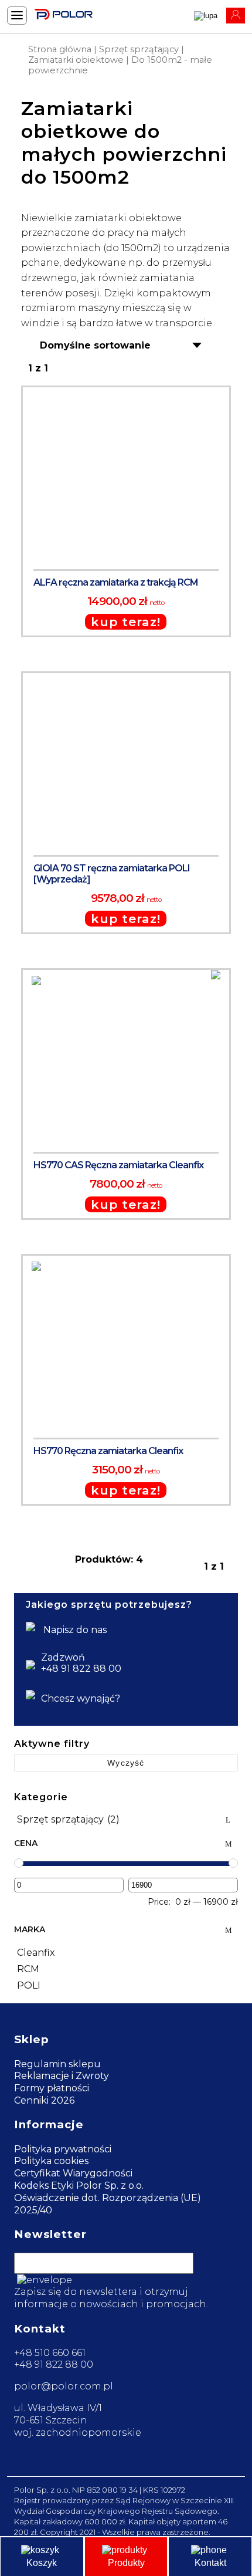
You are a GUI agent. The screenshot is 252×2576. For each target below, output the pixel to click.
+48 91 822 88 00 (54, 2364)
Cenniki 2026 (44, 2100)
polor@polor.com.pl (64, 2386)
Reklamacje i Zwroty (62, 2076)
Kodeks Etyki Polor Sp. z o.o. (79, 2185)
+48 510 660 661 (50, 2353)
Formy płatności (52, 2088)
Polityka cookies (51, 2161)
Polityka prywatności (63, 2149)
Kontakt (210, 2563)
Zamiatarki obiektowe (76, 60)
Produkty (126, 2563)
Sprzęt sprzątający (139, 49)
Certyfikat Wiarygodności (73, 2173)
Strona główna (60, 49)
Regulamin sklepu (57, 2064)
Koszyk (42, 2563)
